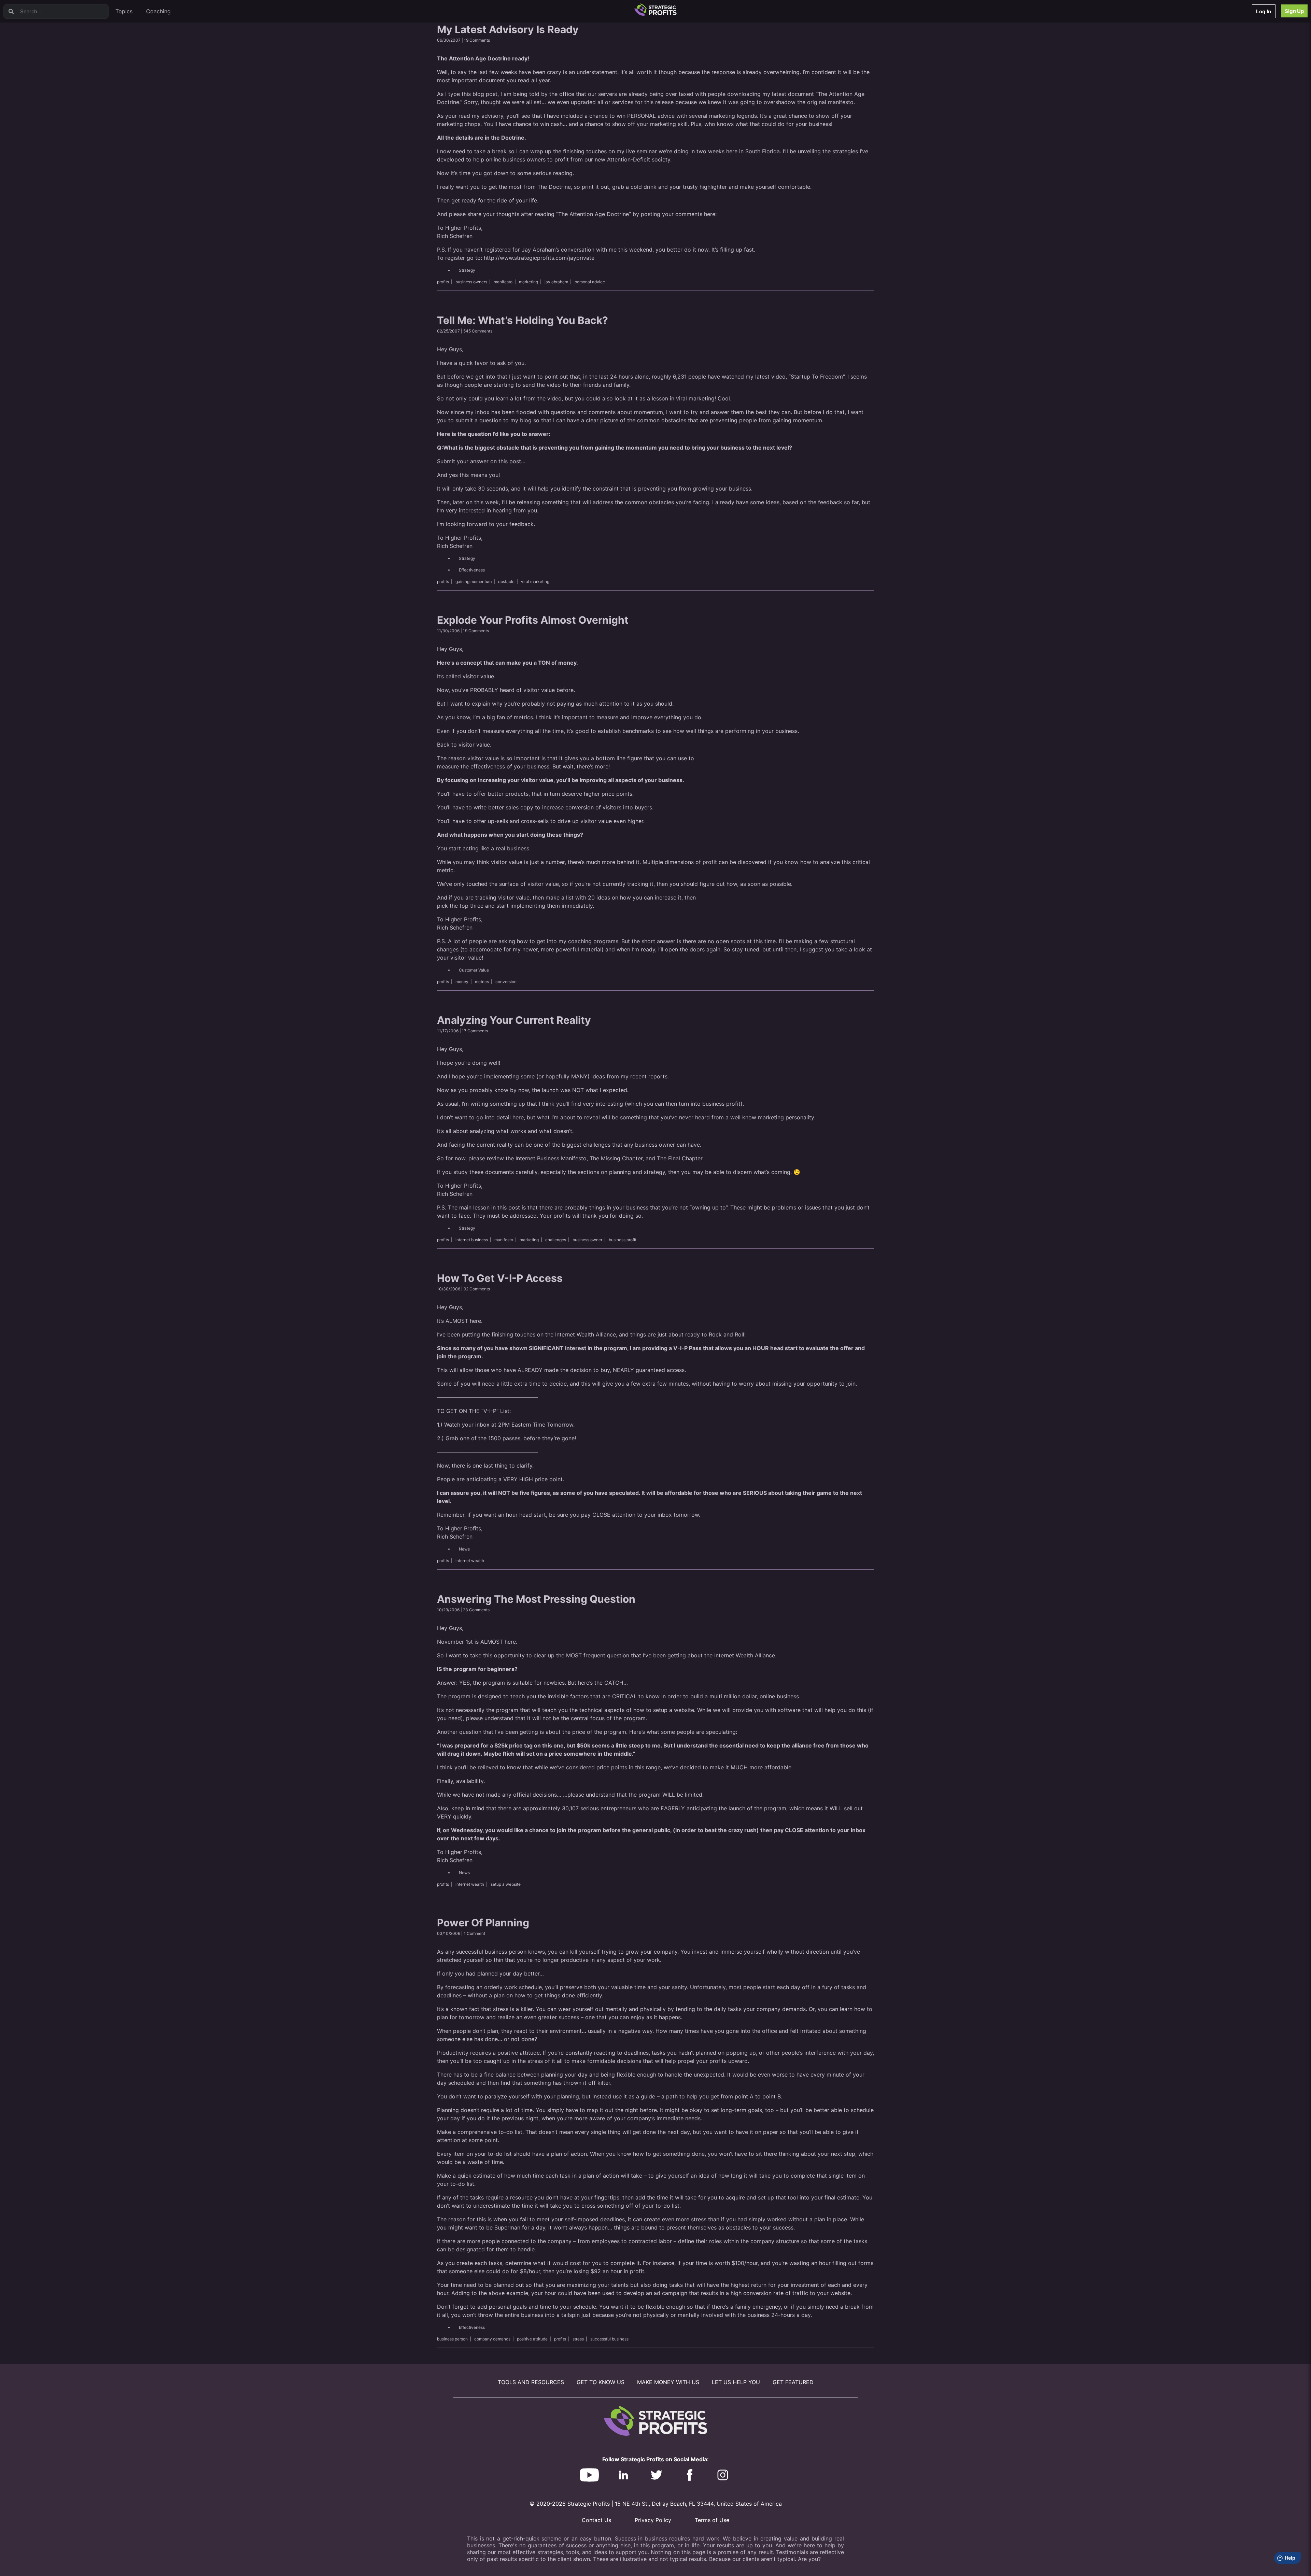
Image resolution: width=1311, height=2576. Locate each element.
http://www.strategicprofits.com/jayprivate (539, 258)
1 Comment (474, 1933)
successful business (609, 2339)
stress (578, 2339)
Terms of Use (712, 2520)
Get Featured (793, 2382)
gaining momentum (474, 582)
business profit (623, 1240)
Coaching (158, 11)
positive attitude (532, 2339)
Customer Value (474, 970)
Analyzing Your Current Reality (514, 1020)
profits (443, 282)
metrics (482, 982)
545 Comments (478, 331)
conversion (506, 982)
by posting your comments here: (675, 214)
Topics (124, 11)
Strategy (467, 270)
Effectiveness (472, 570)
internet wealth (470, 1561)
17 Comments (475, 1031)
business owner (587, 1240)
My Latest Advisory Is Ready (508, 29)
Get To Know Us (601, 2382)
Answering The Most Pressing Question (536, 1599)
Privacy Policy (653, 2520)
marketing (528, 282)
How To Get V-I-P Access (500, 1278)
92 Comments (477, 1289)
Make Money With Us (668, 2382)
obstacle (506, 582)
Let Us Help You (736, 2382)
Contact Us (596, 2520)
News (464, 1549)
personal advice (590, 282)
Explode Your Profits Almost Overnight (533, 620)
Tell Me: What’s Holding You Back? (523, 320)
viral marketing (535, 582)
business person (452, 2339)
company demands (492, 2339)
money (462, 982)
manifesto (503, 282)
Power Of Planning (483, 1923)
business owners (471, 282)
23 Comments (476, 1610)
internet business (472, 1240)
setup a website (506, 1884)
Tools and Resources (531, 2382)
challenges (556, 1240)
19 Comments (477, 40)
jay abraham (556, 282)
